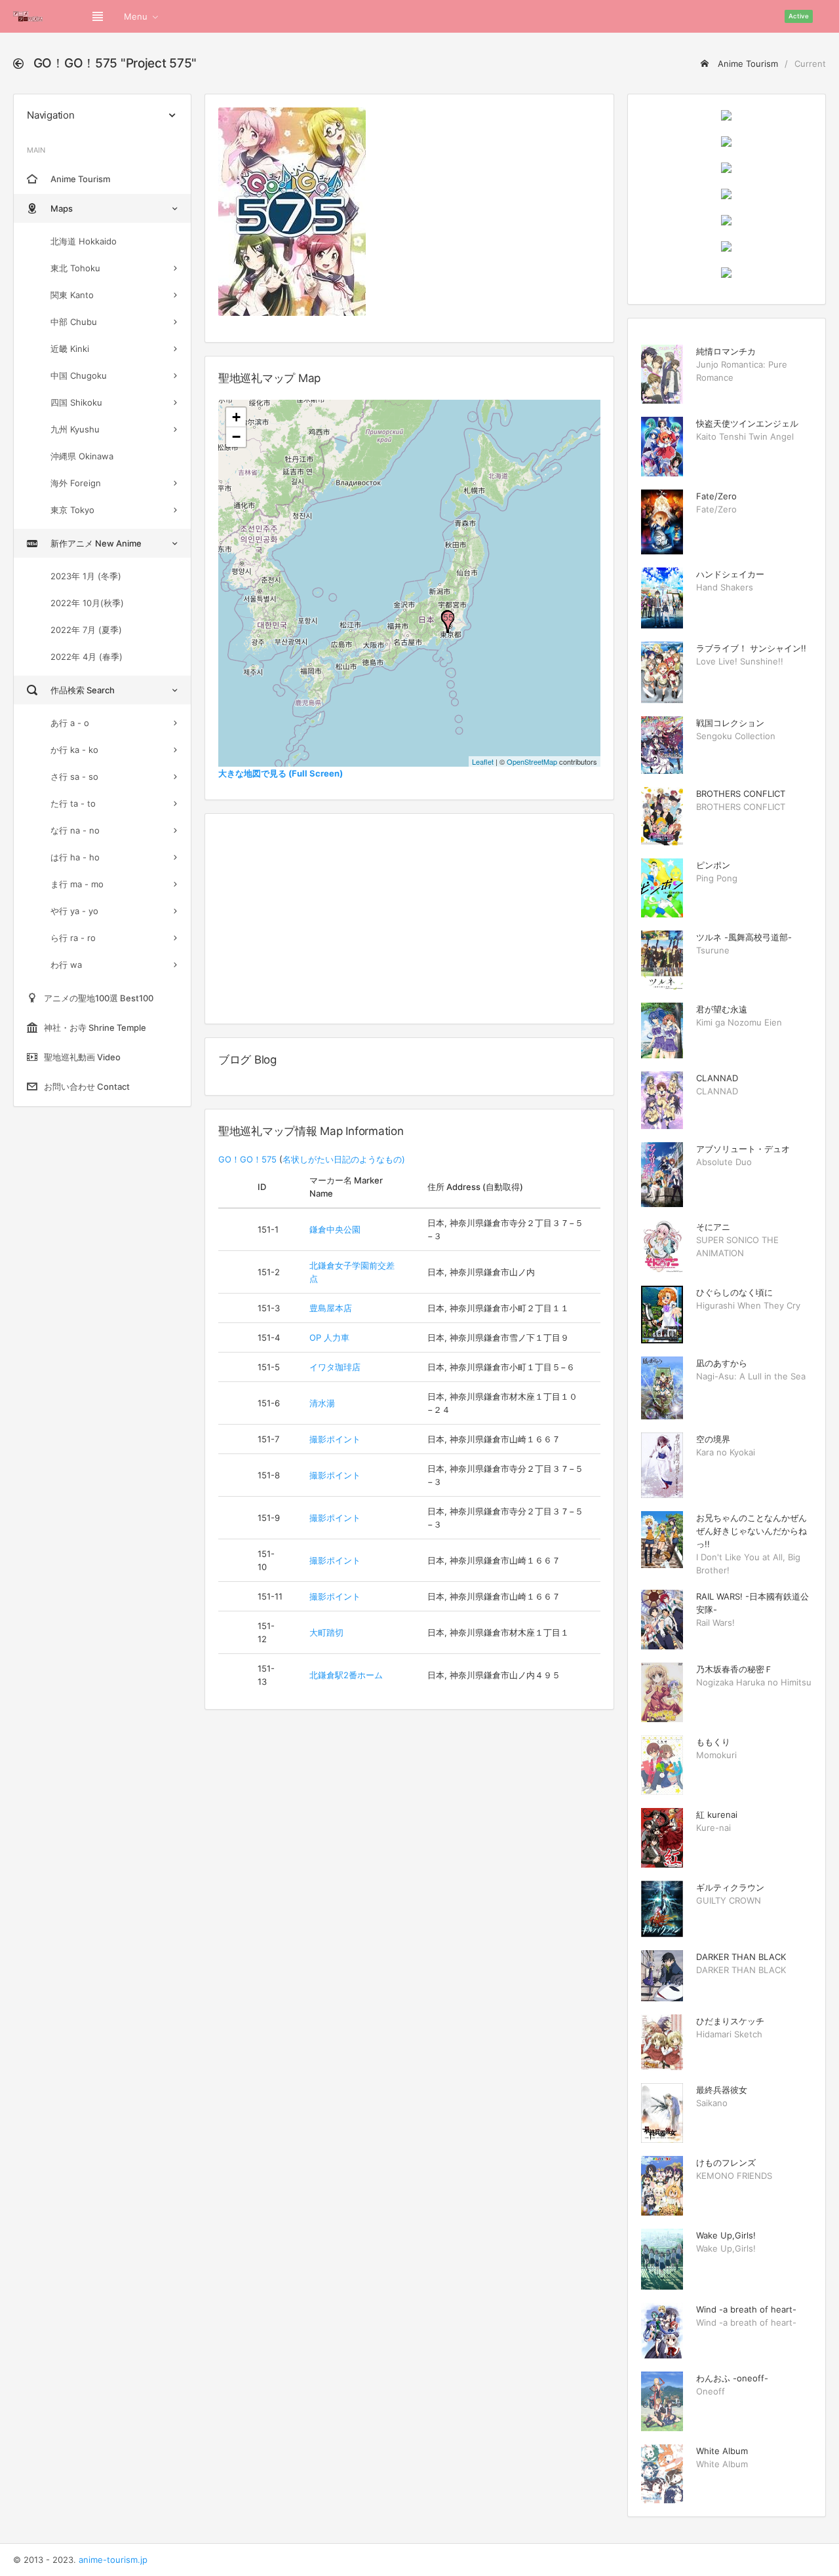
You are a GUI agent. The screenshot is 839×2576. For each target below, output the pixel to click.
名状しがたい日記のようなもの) (344, 1159)
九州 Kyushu (75, 429)
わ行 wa (66, 965)
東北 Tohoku (75, 268)
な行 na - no (75, 830)
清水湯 (322, 1403)
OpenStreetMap (532, 761)
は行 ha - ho (75, 857)
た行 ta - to (73, 803)
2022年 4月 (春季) (87, 657)
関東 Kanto (72, 295)
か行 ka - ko (74, 750)
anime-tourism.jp (113, 2560)
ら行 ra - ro (73, 938)
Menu (136, 16)
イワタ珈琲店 (335, 1367)
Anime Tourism (747, 64)
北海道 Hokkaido (84, 241)
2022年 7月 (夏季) (86, 630)
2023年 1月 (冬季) (86, 576)
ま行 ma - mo (77, 884)
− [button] (236, 437)
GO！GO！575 (247, 1159)
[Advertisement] (409, 919)
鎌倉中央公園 (335, 1229)
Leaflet (483, 761)
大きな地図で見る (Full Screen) (281, 773)
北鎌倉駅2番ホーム (346, 1675)
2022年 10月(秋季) (87, 603)
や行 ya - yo (74, 911)
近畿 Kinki (70, 349)
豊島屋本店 (331, 1308)
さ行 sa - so (74, 777)
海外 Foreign (76, 483)
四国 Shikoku (76, 402)
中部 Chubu (74, 322)
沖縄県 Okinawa (82, 456)
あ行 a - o (70, 723)
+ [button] (236, 417)
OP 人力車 (329, 1337)
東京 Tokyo (72, 510)
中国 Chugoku (79, 375)
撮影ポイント (335, 1439)
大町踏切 (326, 1632)
